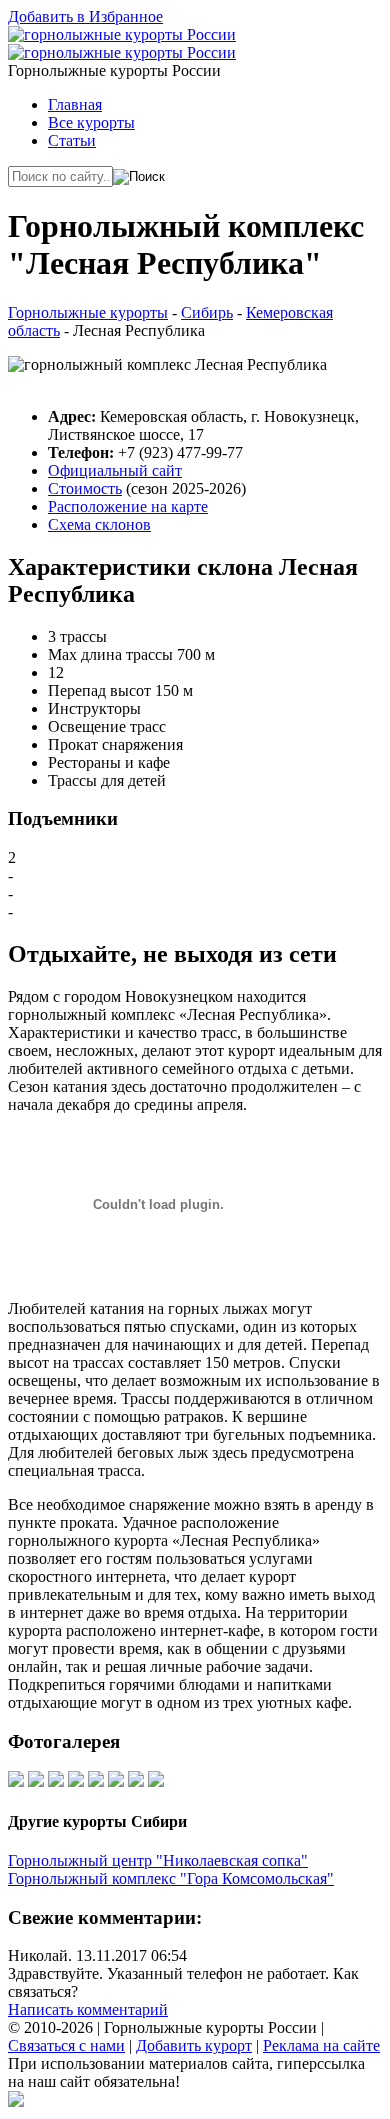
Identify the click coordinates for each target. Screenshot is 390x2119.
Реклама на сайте (321, 2045)
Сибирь (207, 312)
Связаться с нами (66, 2045)
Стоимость (85, 488)
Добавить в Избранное (85, 16)
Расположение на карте (128, 506)
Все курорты (91, 122)
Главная (75, 104)
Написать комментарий (88, 2009)
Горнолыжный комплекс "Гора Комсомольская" (171, 1878)
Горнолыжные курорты (88, 312)
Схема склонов (99, 524)
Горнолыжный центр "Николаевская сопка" (158, 1860)
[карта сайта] (16, 2101)
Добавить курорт (194, 2045)
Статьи (72, 140)
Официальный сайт (115, 470)
